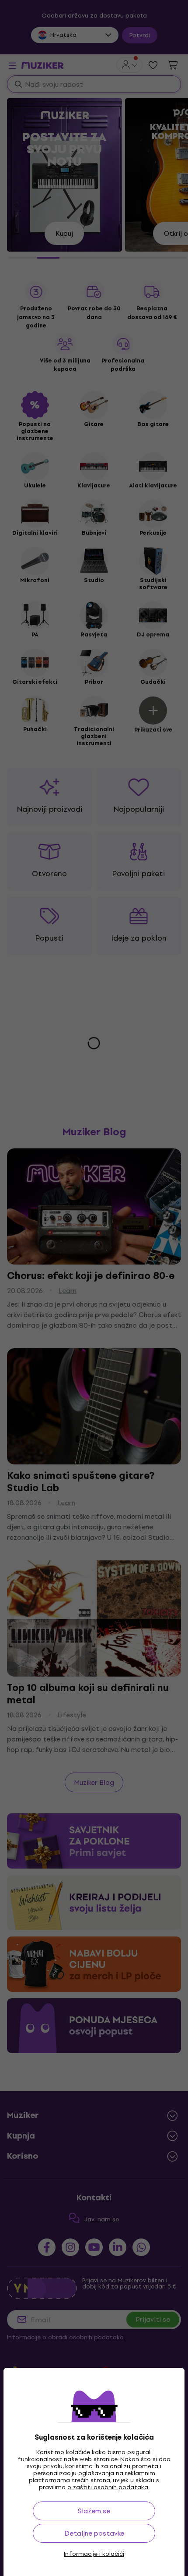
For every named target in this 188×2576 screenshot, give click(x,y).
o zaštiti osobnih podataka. (108, 2487)
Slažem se (94, 2511)
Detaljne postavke (94, 2533)
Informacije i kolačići (94, 2554)
